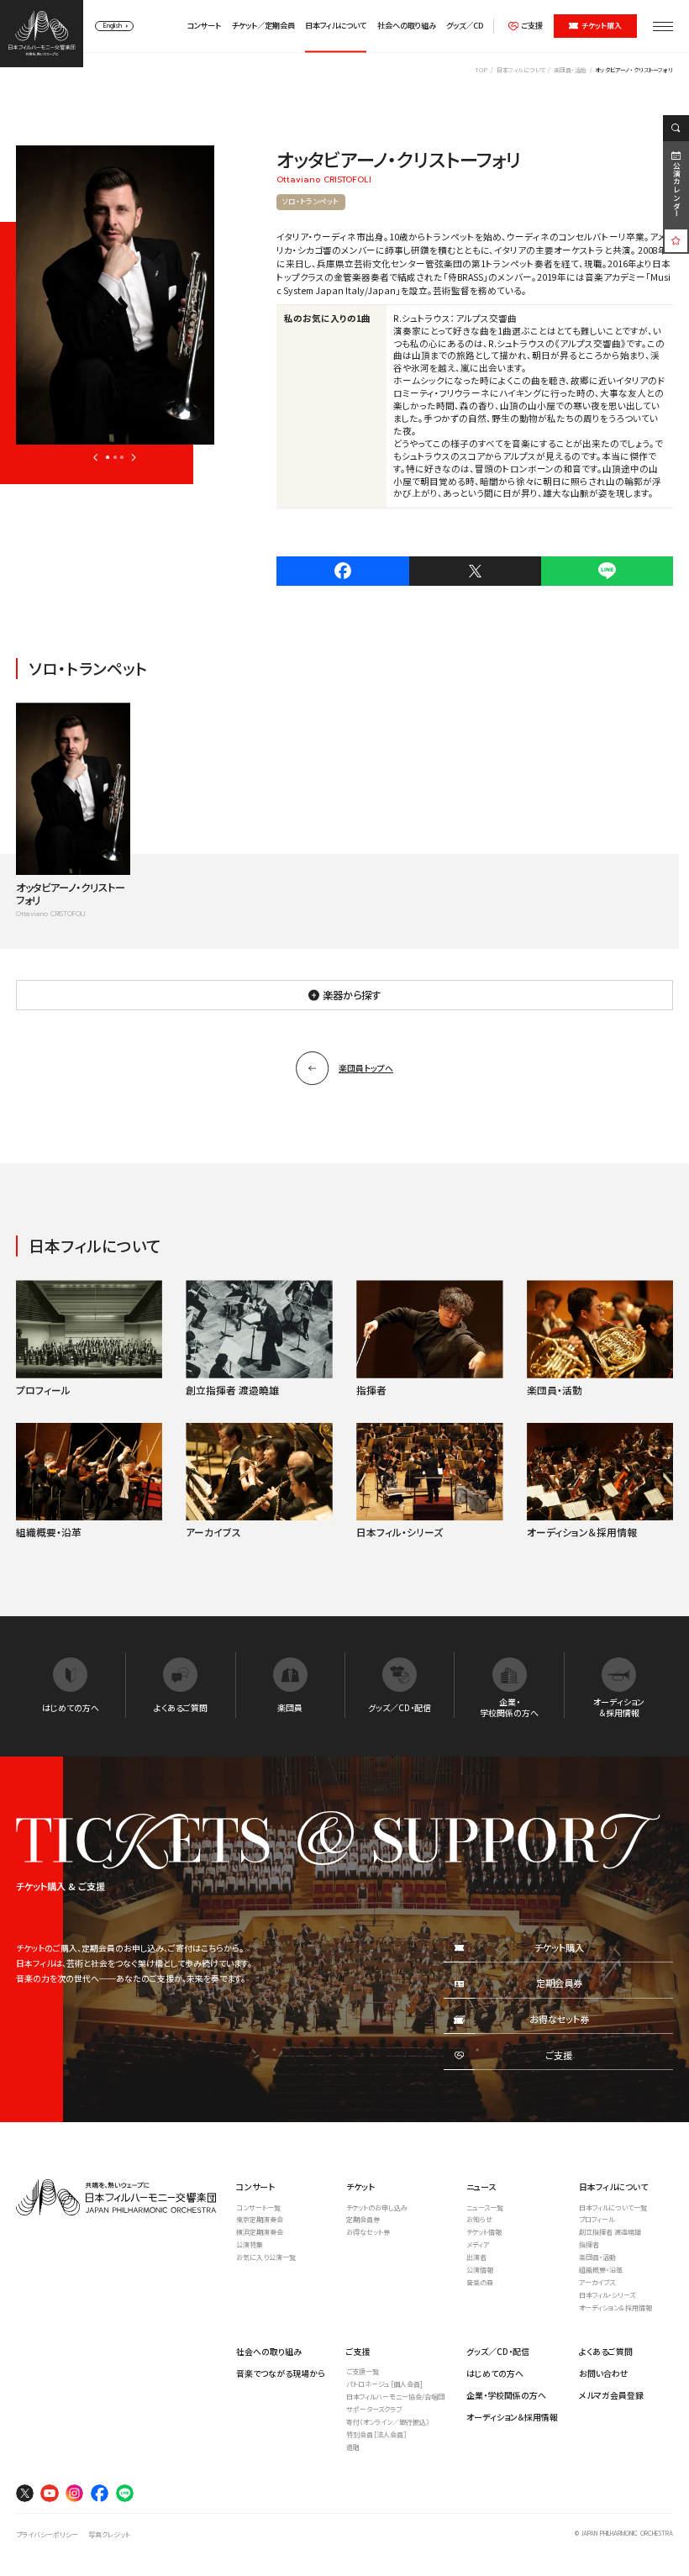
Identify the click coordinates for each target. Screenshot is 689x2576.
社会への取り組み (407, 26)
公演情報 (480, 2270)
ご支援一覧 (363, 2371)
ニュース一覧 (485, 2207)
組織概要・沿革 (601, 2270)
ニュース (481, 2186)
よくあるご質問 (606, 2351)
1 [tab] (108, 457)
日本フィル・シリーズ (607, 2295)
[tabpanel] (116, 295)
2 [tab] (115, 457)
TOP (481, 70)
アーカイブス (597, 2282)
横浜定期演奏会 (260, 2232)
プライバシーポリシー (47, 2534)
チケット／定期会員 (263, 26)
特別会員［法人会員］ (376, 2434)
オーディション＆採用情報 (615, 2307)
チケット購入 (602, 26)
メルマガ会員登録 (611, 2395)
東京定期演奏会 (260, 2219)
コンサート (204, 26)
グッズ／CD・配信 (498, 2351)
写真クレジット (109, 2534)
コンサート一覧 (258, 2207)
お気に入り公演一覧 (266, 2257)
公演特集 (250, 2244)
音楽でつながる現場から (281, 2373)
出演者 (476, 2257)
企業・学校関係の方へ (506, 2395)
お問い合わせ (604, 2373)
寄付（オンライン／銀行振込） (388, 2422)
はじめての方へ (495, 2373)
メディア (478, 2244)
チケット (360, 2186)
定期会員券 (363, 2219)
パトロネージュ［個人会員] (384, 2384)
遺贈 (353, 2447)
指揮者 (589, 2244)
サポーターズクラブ (374, 2409)
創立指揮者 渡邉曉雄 (610, 2232)
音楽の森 (480, 2282)
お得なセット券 (368, 2232)
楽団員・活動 (570, 70)
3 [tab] (122, 457)
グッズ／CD (465, 26)
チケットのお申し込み (377, 2207)
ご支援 (532, 26)
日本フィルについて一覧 (613, 2207)
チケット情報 (484, 2232)
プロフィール (597, 2219)
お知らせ (479, 2219)
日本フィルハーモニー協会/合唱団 (395, 2397)
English (113, 26)
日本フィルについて (336, 26)
